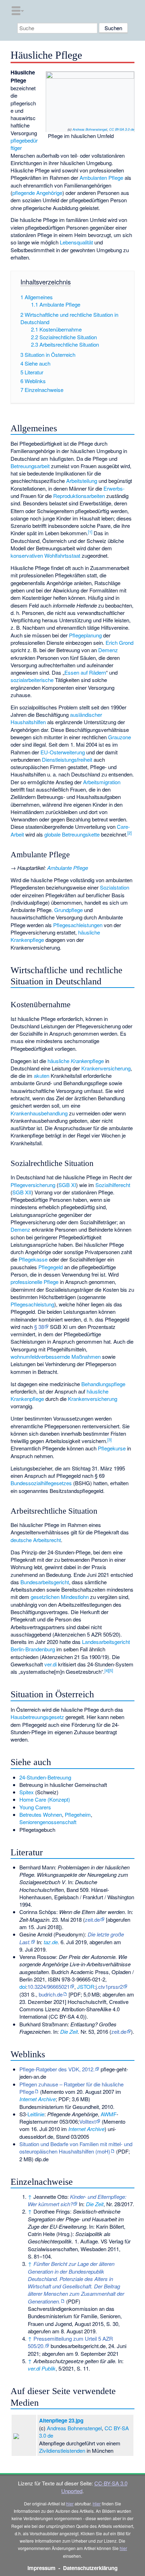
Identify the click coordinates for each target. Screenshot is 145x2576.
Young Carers (35, 1807)
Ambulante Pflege (68, 868)
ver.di (51, 1664)
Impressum (42, 2568)
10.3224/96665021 (49, 1987)
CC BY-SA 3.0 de (122, 129)
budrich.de (51, 1994)
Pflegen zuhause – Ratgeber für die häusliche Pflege (71, 2088)
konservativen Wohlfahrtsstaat (45, 555)
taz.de (51, 1942)
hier (70, 2503)
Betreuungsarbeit (30, 466)
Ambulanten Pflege (101, 178)
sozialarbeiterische (32, 680)
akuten (42, 1076)
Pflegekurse (112, 1448)
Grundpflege (68, 910)
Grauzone (119, 737)
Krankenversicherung (106, 1068)
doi (23, 1987)
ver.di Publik (42, 2368)
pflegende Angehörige (37, 193)
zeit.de (92, 1919)
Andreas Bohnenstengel (90, 129)
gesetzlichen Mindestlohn (60, 1597)
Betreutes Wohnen (41, 1814)
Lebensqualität (76, 242)
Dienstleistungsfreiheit (67, 759)
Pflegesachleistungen (78, 925)
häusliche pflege (76, 1061)
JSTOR (86, 1987)
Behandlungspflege (103, 1384)
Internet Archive (37, 2099)
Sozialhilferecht (113, 1185)
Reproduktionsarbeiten (79, 496)
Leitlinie (36, 2114)
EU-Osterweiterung (63, 752)
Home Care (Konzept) (45, 1799)
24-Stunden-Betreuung (45, 1777)
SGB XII (22, 1192)
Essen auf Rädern (85, 672)
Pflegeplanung (85, 635)
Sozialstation (115, 887)
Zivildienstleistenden (62, 2450)
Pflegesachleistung (32, 1304)
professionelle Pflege (34, 1282)
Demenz (108, 650)
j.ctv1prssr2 (109, 1987)
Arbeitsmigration (102, 782)
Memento (53, 2092)
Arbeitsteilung (82, 481)
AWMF (109, 2114)
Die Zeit (69, 2031)
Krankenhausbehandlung (39, 1113)
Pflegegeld (51, 1267)
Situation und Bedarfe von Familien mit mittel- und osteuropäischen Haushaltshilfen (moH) (76, 2148)
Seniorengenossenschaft (48, 1822)
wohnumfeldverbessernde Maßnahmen (56, 1356)
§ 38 (39, 1327)
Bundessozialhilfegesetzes (41, 1483)
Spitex (27, 1792)
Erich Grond (119, 643)
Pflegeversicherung (33, 1185)
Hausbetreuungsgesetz (37, 1717)
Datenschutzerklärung (90, 2568)
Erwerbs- (114, 488)
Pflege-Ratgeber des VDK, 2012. (57, 2069)
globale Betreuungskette (72, 834)
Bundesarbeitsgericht (45, 1582)
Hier (97, 2503)
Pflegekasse (33, 1259)
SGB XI (67, 1185)
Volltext (87, 2121)
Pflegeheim (78, 1814)
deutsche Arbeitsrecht (36, 1540)
